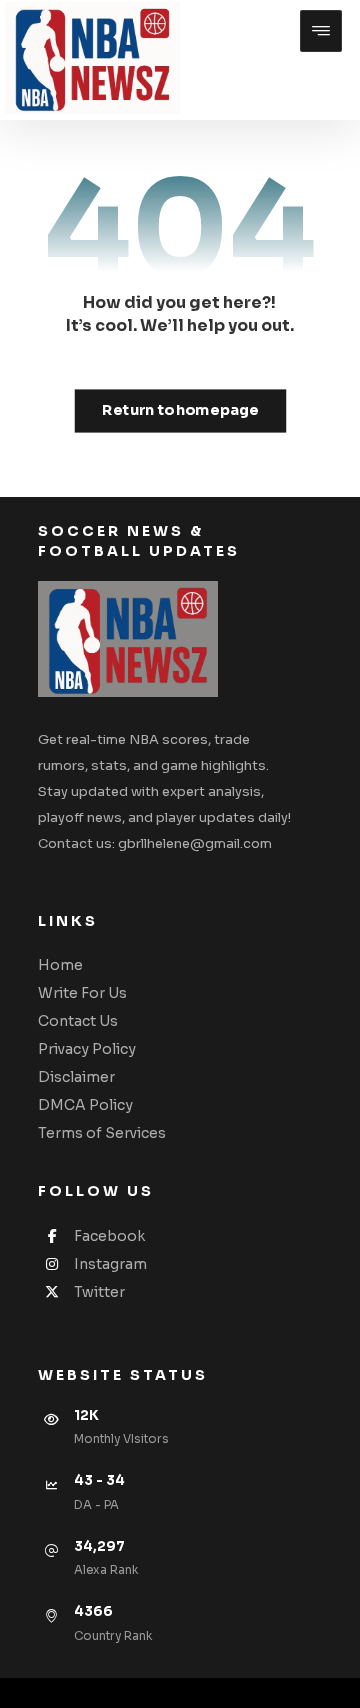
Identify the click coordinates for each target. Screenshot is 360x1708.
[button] (321, 31)
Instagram (110, 1264)
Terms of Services (102, 1133)
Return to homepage (180, 410)
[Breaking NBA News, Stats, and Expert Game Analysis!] (92, 58)
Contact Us (78, 1021)
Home (60, 965)
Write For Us (82, 993)
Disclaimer (76, 1077)
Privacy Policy (87, 1049)
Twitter (99, 1292)
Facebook (109, 1236)
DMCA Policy (85, 1105)
